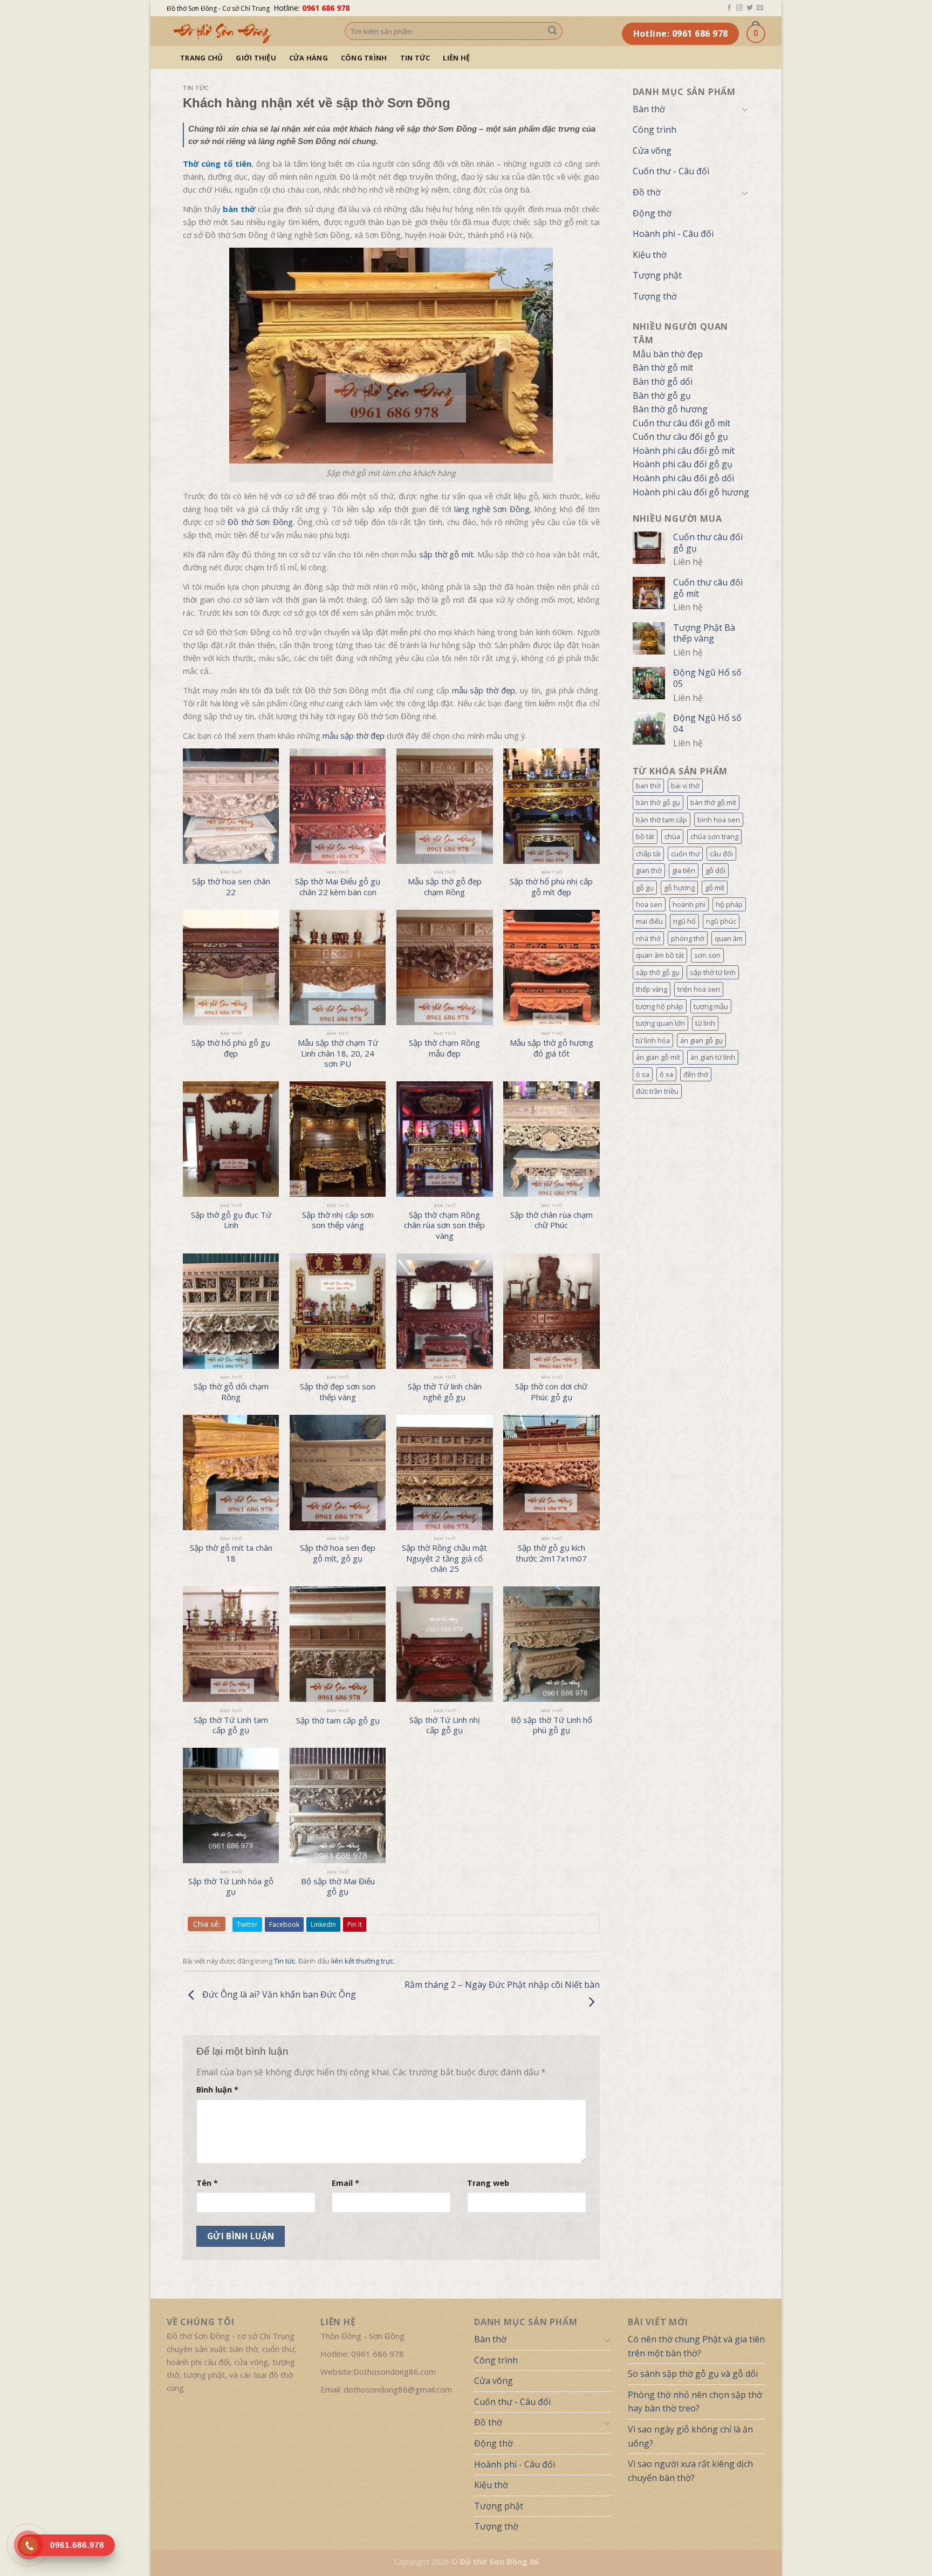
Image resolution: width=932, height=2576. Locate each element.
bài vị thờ (685, 786)
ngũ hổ (684, 921)
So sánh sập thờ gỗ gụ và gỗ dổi (693, 2374)
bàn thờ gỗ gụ (658, 802)
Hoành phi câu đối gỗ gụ (683, 464)
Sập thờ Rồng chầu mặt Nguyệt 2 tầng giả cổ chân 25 (444, 1558)
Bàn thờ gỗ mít (663, 367)
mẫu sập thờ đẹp (484, 690)
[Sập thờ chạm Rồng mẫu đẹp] (445, 967)
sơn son (707, 955)
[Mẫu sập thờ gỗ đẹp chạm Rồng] (445, 806)
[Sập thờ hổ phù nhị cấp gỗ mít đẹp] (551, 806)
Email (345, 2183)
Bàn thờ (649, 109)
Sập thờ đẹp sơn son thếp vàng (338, 1392)
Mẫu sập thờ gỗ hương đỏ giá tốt (551, 1048)
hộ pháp (729, 904)
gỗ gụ (645, 888)
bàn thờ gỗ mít (713, 802)
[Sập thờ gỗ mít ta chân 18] (231, 1473)
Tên (207, 2183)
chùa (672, 836)
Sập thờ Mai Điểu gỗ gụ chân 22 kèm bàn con (338, 887)
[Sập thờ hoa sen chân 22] (231, 806)
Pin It (355, 1924)
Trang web (488, 2183)
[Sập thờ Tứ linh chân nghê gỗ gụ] (445, 1311)
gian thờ (649, 870)
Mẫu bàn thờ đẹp (668, 354)
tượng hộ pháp (660, 1006)
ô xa (666, 1074)
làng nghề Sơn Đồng (492, 509)
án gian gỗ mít (658, 1057)
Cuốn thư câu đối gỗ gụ (680, 437)
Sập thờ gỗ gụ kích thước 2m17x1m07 (551, 1553)
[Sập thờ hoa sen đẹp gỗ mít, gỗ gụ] (338, 1473)
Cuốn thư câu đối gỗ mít (681, 423)
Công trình (364, 58)
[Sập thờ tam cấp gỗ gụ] (338, 1644)
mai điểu (649, 921)
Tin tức (415, 58)
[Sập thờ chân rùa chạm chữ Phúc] (551, 1139)
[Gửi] (552, 31)
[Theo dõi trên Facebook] (729, 8)
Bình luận (217, 2090)
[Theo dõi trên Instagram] (739, 8)
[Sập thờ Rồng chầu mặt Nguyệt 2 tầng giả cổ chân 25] (445, 1473)
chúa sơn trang (714, 836)
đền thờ (696, 1074)
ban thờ (648, 786)
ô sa (643, 1074)
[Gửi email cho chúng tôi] (760, 8)
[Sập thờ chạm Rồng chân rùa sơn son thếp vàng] (445, 1139)
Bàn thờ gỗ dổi (663, 381)
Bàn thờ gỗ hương (670, 409)
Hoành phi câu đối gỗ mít (684, 451)
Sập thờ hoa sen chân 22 (231, 887)
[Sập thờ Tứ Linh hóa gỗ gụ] (231, 1805)
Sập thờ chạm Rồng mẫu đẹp (444, 1048)
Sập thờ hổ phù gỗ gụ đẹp (231, 1048)
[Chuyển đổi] (745, 109)
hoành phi (689, 904)
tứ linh (705, 1023)
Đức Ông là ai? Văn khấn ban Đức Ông (278, 1995)
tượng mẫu (711, 1006)
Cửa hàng (309, 58)
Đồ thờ (647, 192)
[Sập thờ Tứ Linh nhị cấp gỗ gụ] (445, 1644)
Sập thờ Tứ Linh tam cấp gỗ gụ (231, 1725)
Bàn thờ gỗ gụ (662, 396)
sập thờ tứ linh (713, 972)
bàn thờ (239, 209)
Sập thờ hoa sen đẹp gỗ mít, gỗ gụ (338, 1553)
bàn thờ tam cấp (662, 820)
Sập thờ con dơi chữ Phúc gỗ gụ (551, 1392)
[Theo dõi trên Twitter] (750, 8)
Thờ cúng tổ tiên (217, 163)
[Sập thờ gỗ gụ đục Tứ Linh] (231, 1139)
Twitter (247, 1924)
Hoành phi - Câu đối (673, 234)
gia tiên (684, 870)
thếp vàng (652, 989)
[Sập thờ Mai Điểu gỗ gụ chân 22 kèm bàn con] (338, 806)
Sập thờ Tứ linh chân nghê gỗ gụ (445, 1392)
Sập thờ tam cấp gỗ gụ (338, 1720)
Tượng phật (657, 275)
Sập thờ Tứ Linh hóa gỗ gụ (231, 1887)
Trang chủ (201, 58)
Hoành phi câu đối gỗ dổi (683, 478)
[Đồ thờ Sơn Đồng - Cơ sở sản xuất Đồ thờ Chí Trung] (248, 31)
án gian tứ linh (713, 1057)
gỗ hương (679, 888)
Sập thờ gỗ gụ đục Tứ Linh (231, 1220)
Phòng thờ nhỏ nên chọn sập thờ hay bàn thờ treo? (695, 2402)
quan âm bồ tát (660, 955)
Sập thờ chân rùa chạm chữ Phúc (551, 1220)
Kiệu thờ (650, 255)
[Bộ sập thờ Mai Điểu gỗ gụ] (338, 1805)
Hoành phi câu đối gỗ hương (691, 492)
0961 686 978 (326, 8)
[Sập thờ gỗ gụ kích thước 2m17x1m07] (551, 1473)
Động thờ (652, 213)
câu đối (721, 854)
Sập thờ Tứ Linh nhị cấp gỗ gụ (445, 1725)
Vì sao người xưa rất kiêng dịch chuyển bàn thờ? (690, 2471)
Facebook (284, 1924)
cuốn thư (685, 854)
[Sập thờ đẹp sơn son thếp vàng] (338, 1311)
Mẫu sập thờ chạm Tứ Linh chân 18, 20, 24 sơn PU (338, 1053)
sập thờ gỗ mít (446, 554)
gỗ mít (715, 888)
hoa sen (649, 904)
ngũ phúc (721, 921)
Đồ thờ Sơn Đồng (260, 522)
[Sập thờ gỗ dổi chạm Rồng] (231, 1311)
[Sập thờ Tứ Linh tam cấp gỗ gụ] (231, 1644)
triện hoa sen (699, 989)
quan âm (729, 938)
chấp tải (648, 854)
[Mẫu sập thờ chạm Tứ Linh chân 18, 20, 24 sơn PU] (338, 967)
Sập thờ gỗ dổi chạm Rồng (231, 1392)
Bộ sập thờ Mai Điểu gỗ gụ (338, 1887)
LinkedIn (323, 1924)
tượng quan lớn (660, 1023)
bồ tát (645, 836)
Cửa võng (652, 151)
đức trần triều (657, 1091)
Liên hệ (456, 58)
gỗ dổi (715, 870)
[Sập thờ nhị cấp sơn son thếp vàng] (338, 1139)
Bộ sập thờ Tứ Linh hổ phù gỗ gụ (551, 1725)
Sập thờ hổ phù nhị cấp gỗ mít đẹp (551, 887)
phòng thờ (688, 938)
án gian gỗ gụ (701, 1040)
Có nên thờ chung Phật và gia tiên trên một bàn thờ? (696, 2346)
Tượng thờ (655, 296)
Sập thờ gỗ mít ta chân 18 (231, 1553)
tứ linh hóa (653, 1040)
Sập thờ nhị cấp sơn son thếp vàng (338, 1220)
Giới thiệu (256, 58)
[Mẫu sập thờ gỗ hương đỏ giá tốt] (551, 967)
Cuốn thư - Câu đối (671, 171)
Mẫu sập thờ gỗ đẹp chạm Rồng (445, 887)
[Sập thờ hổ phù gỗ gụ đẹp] (231, 967)
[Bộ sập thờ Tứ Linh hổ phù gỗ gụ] (551, 1644)
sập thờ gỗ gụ (658, 972)
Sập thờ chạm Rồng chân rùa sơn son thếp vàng (444, 1225)
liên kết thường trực (362, 1961)
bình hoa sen (719, 820)
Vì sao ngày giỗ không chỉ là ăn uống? (690, 2436)
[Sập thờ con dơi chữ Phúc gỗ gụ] (551, 1311)
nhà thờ (648, 938)
